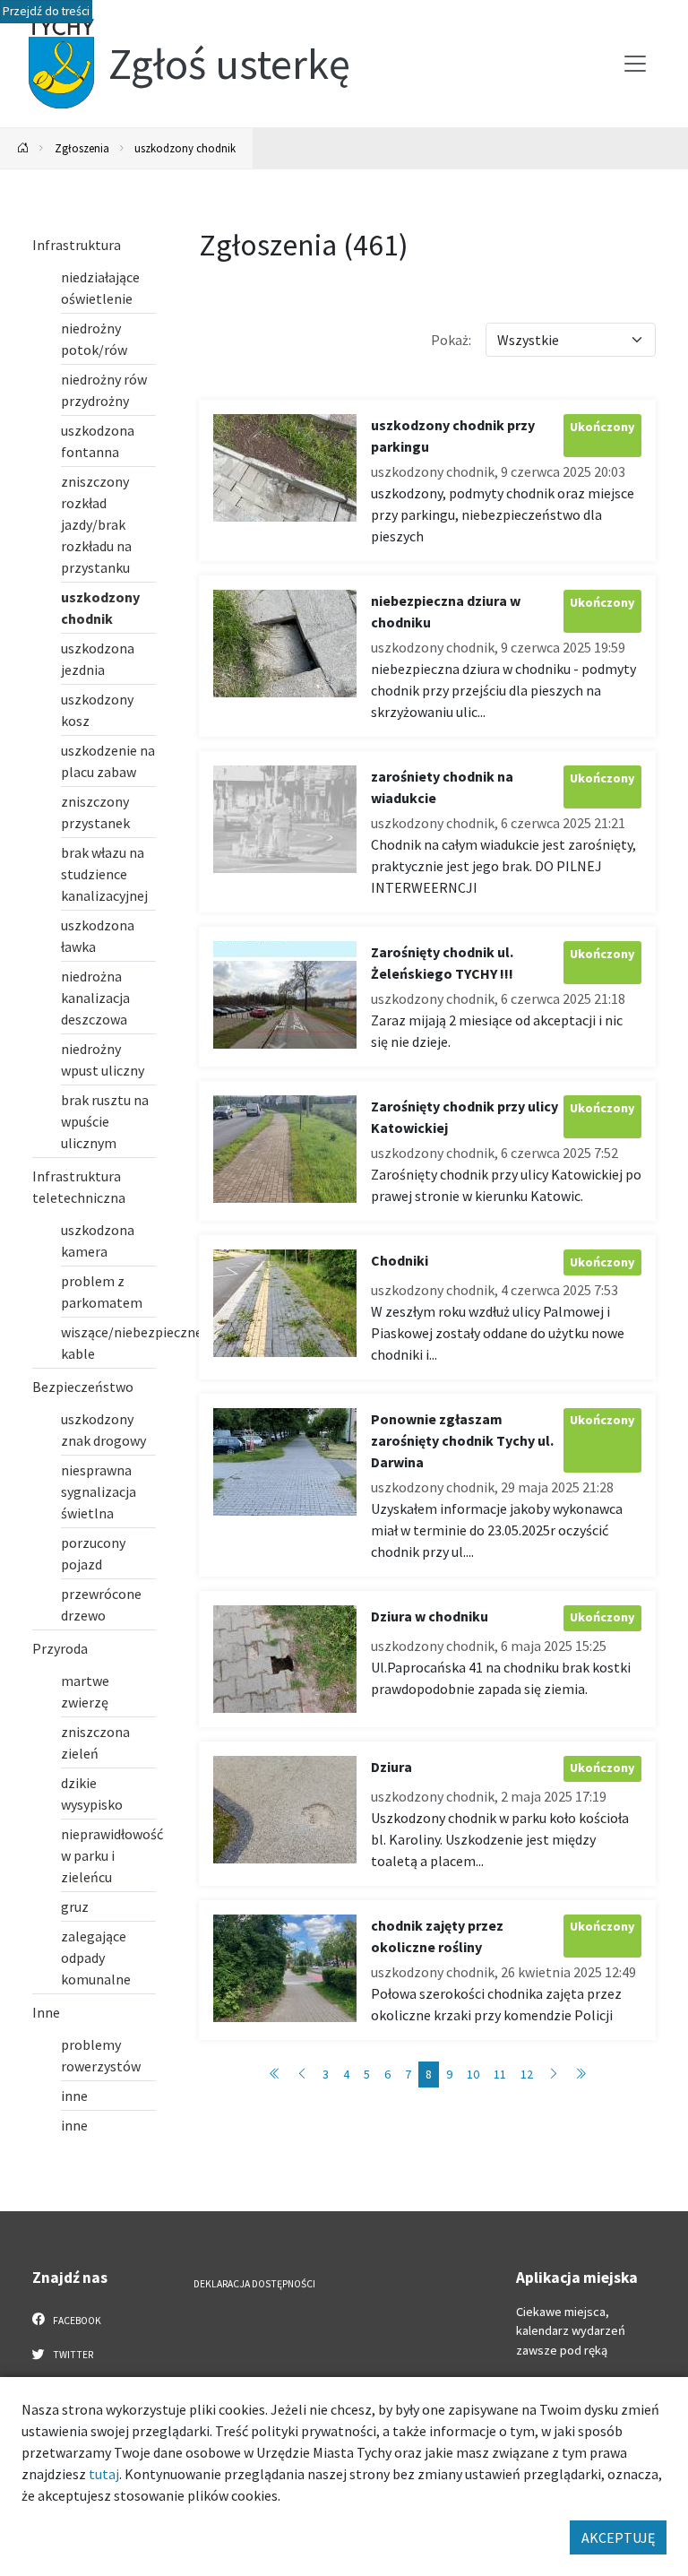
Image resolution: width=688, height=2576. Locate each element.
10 (473, 2074)
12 (527, 2074)
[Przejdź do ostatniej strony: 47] (580, 2075)
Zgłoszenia (82, 148)
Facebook (76, 2321)
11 (500, 2074)
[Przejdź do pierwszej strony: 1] (275, 2075)
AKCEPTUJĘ (618, 2537)
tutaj (104, 2474)
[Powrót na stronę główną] (23, 148)
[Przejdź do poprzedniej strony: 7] (302, 2075)
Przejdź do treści (46, 11)
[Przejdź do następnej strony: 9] (554, 2075)
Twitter (72, 2355)
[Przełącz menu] (635, 64)
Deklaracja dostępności (254, 2284)
